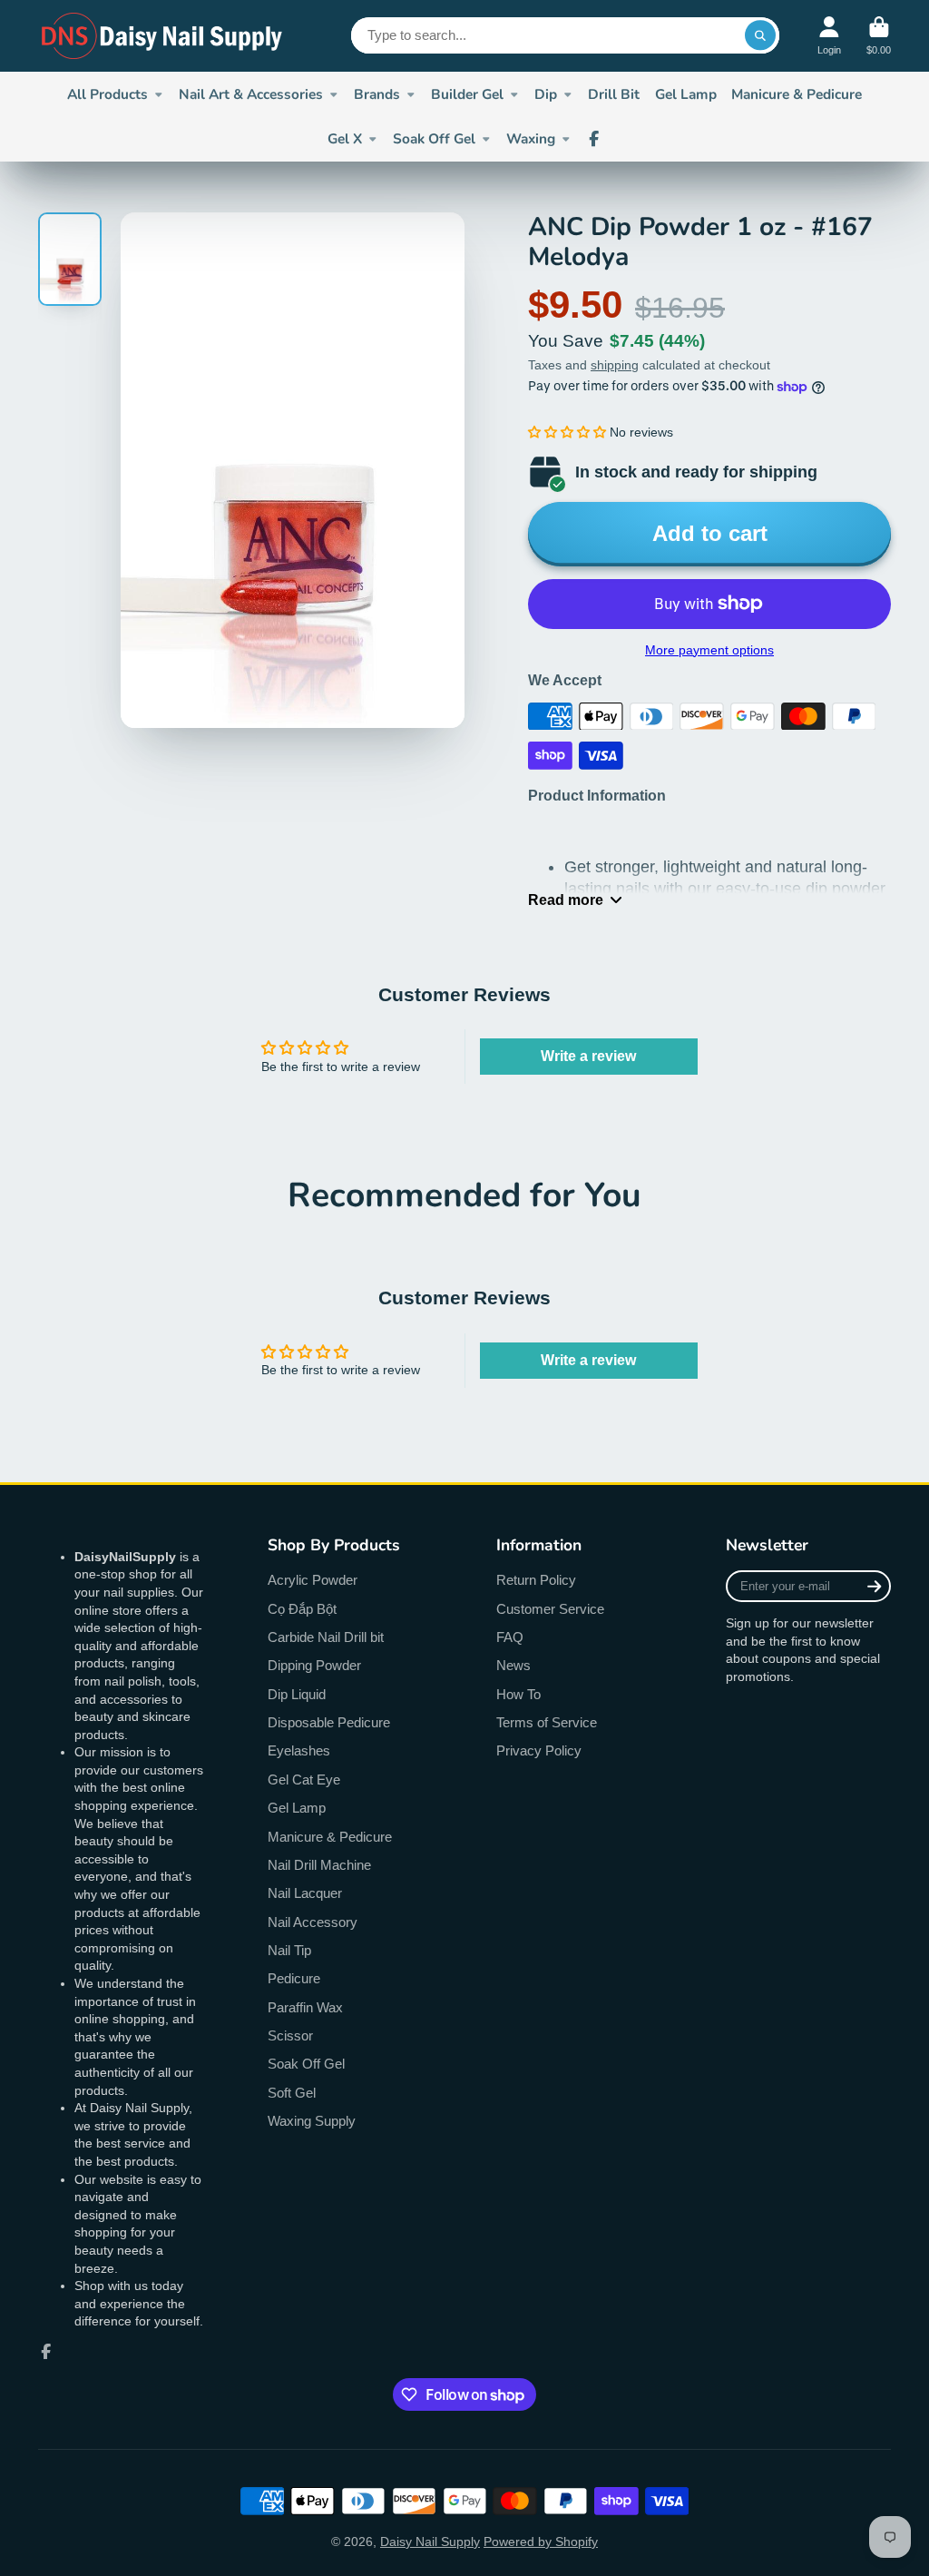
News (513, 1665)
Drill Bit (614, 94)
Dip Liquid (297, 1694)
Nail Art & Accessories (251, 94)
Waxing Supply (312, 2121)
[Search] (760, 35)
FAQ (510, 1637)
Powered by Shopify (541, 2542)
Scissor (290, 2035)
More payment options (709, 650)
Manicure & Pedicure (797, 94)
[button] (567, 432)
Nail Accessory (313, 1922)
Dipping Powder (314, 1665)
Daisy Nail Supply (430, 2542)
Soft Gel (292, 2093)
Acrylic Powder (313, 1580)
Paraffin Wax (305, 2007)
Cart (879, 36)
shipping (615, 365)
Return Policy (536, 1580)
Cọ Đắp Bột (302, 1609)
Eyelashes (299, 1750)
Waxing (531, 138)
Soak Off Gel (434, 138)
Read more (566, 900)
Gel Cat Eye (304, 1780)
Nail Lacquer (305, 1893)
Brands (377, 94)
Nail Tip (289, 1950)
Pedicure (294, 1978)
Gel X (345, 138)
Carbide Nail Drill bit (326, 1637)
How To (518, 1694)
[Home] (163, 36)
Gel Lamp (686, 94)
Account (829, 36)
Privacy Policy (539, 1750)
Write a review (588, 1056)
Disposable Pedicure (329, 1722)
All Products (108, 94)
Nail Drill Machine (319, 1865)
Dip (546, 94)
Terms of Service (547, 1722)
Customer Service (550, 1609)
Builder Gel (467, 94)
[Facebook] (594, 139)
